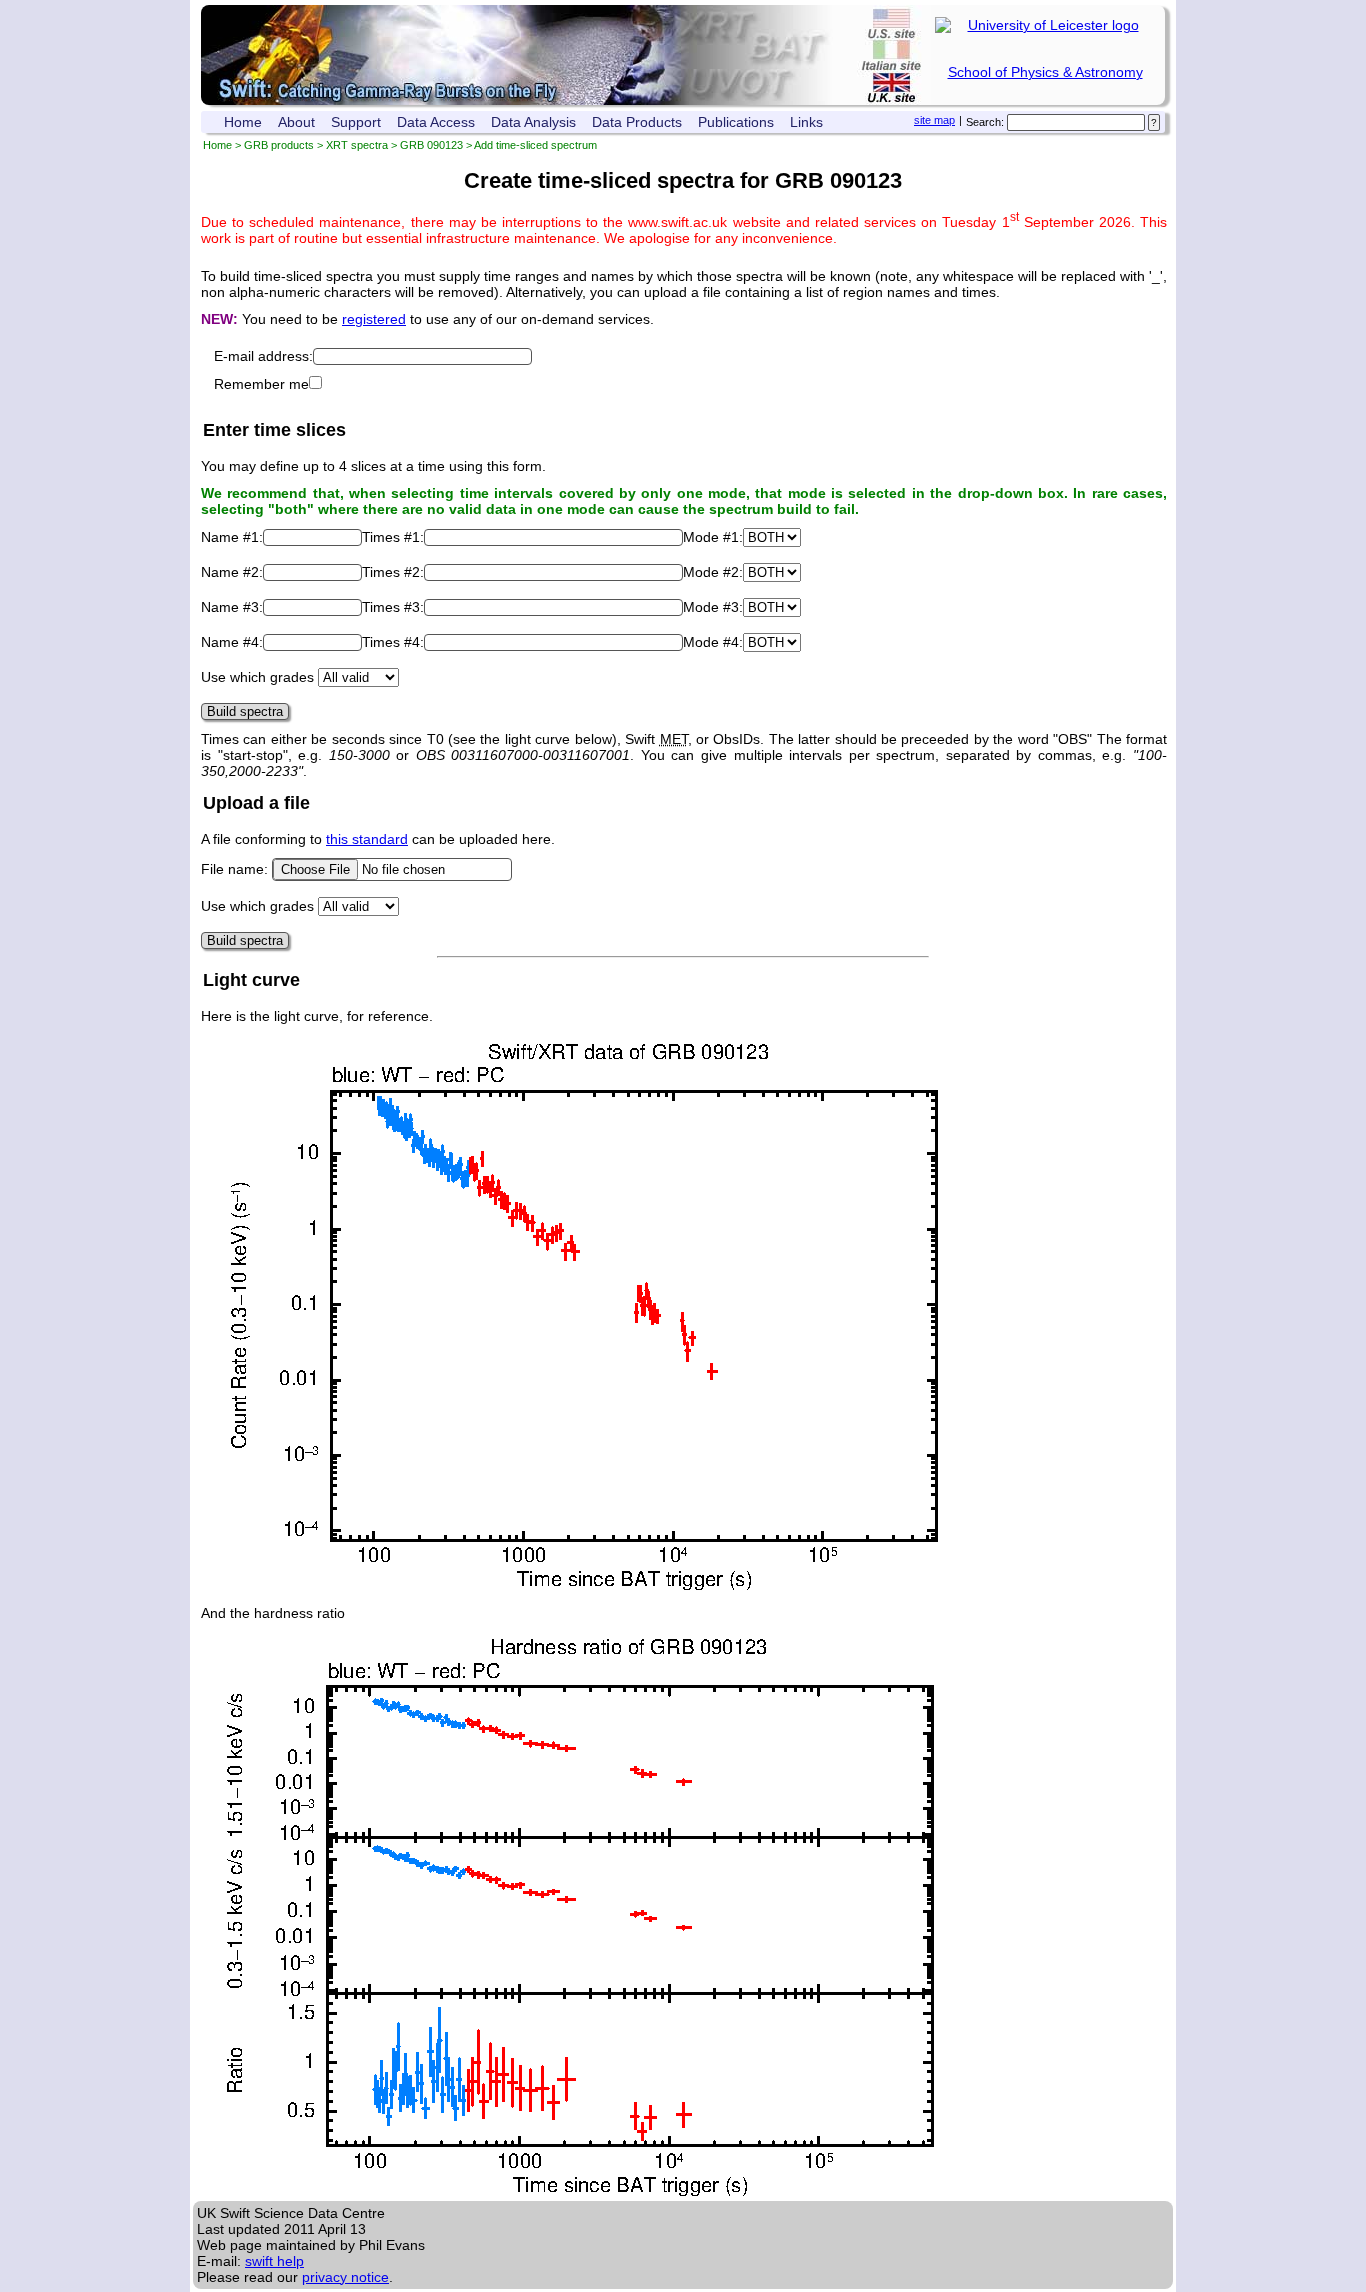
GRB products (279, 145)
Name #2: (232, 572)
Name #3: (232, 607)
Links (806, 122)
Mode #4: (713, 642)
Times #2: (393, 572)
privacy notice (345, 2277)
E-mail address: (263, 356)
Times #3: (393, 607)
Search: (985, 122)
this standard (367, 839)
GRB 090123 (431, 145)
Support (356, 122)
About (296, 122)
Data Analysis (533, 122)
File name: (236, 869)
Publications (736, 122)
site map (934, 120)
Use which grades (257, 677)
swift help (274, 2261)
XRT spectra (357, 145)
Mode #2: (713, 572)
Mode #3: (713, 607)
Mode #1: (713, 537)
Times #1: (393, 537)
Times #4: (393, 642)
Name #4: (232, 642)
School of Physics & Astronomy (1045, 72)
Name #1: (232, 537)
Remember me (261, 384)
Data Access (436, 122)
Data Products (637, 122)
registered (374, 319)
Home (243, 122)
